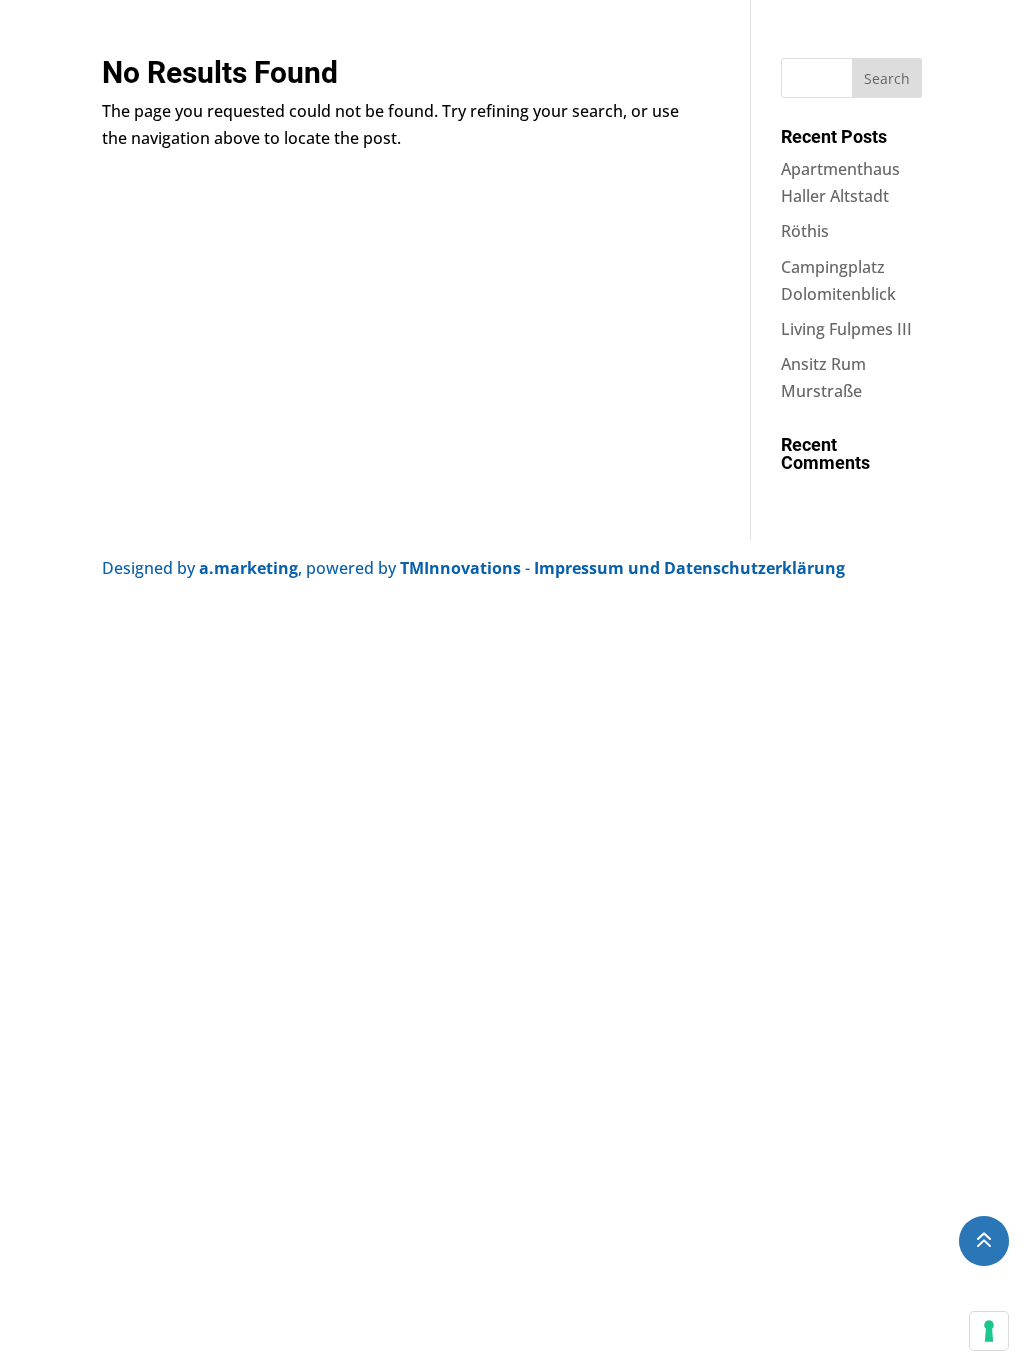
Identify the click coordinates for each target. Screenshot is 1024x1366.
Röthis (805, 231)
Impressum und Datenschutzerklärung (689, 568)
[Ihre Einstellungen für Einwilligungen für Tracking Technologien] (989, 1331)
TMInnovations (462, 568)
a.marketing (248, 568)
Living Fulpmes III (846, 329)
